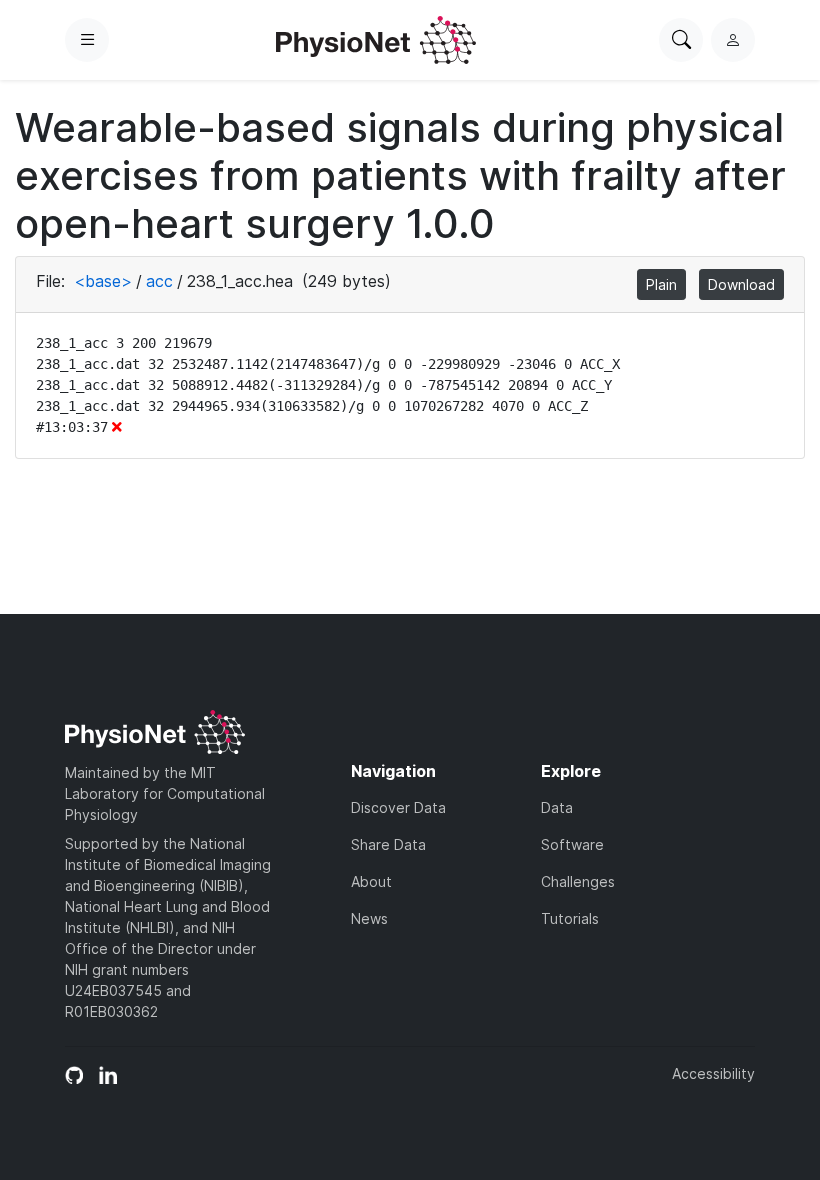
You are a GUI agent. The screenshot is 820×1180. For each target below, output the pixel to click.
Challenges (578, 881)
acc (159, 281)
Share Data (388, 844)
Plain (661, 284)
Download (741, 284)
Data (557, 807)
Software (572, 844)
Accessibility (713, 1073)
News (369, 918)
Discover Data (398, 807)
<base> (103, 281)
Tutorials (570, 918)
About (371, 881)
